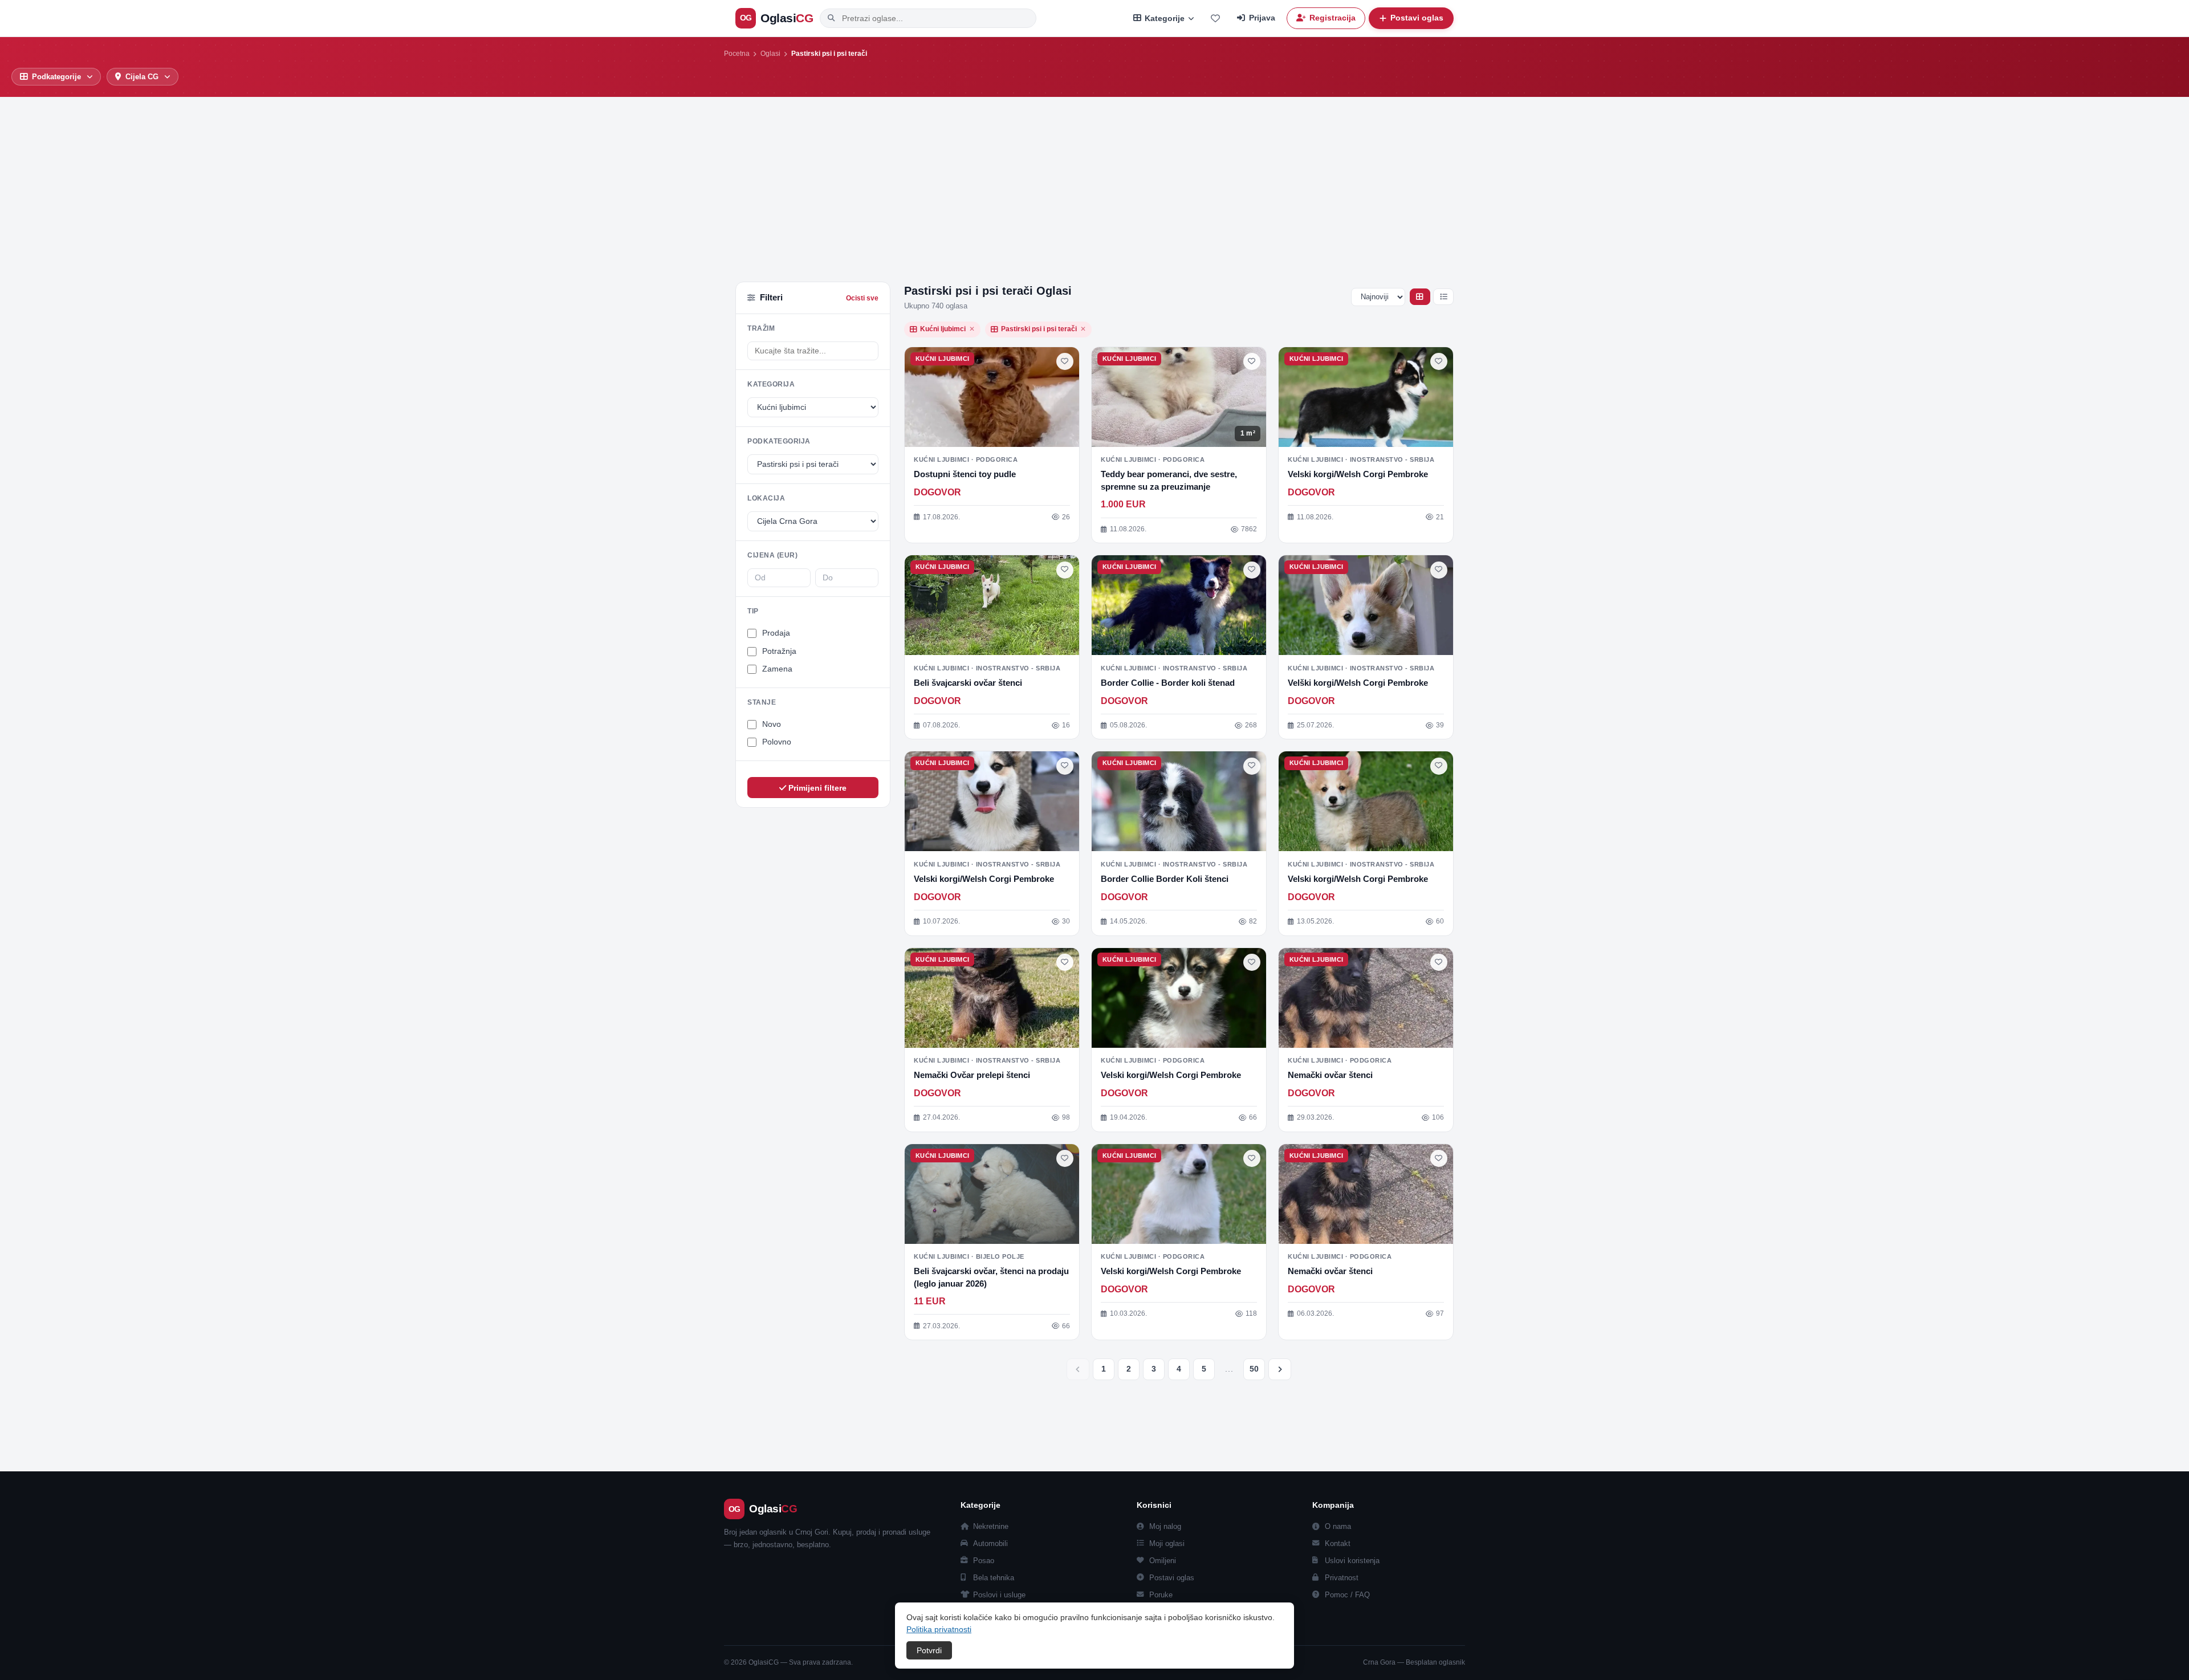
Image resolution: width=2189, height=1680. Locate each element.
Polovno (777, 742)
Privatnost (1342, 1578)
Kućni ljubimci (947, 329)
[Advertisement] (1094, 182)
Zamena (777, 669)
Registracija (1332, 18)
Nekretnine (991, 1526)
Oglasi (770, 54)
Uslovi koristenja (1352, 1561)
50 (1254, 1369)
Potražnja (779, 651)
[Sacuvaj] (1065, 361)
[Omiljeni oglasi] (1215, 18)
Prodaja (776, 633)
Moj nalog (1165, 1526)
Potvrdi (929, 1650)
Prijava (1262, 18)
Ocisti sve (862, 298)
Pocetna (737, 54)
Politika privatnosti (939, 1629)
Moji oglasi (1167, 1543)
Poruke (1161, 1595)
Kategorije (1165, 19)
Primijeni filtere (816, 788)
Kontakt (1338, 1543)
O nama (1338, 1526)
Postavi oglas (1172, 1578)
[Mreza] (1420, 297)
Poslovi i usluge (999, 1595)
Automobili (990, 1543)
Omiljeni (1163, 1561)
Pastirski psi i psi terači (1043, 329)
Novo (772, 724)
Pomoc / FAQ (1347, 1595)
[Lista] (1443, 297)
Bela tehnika (994, 1578)
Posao (984, 1561)
